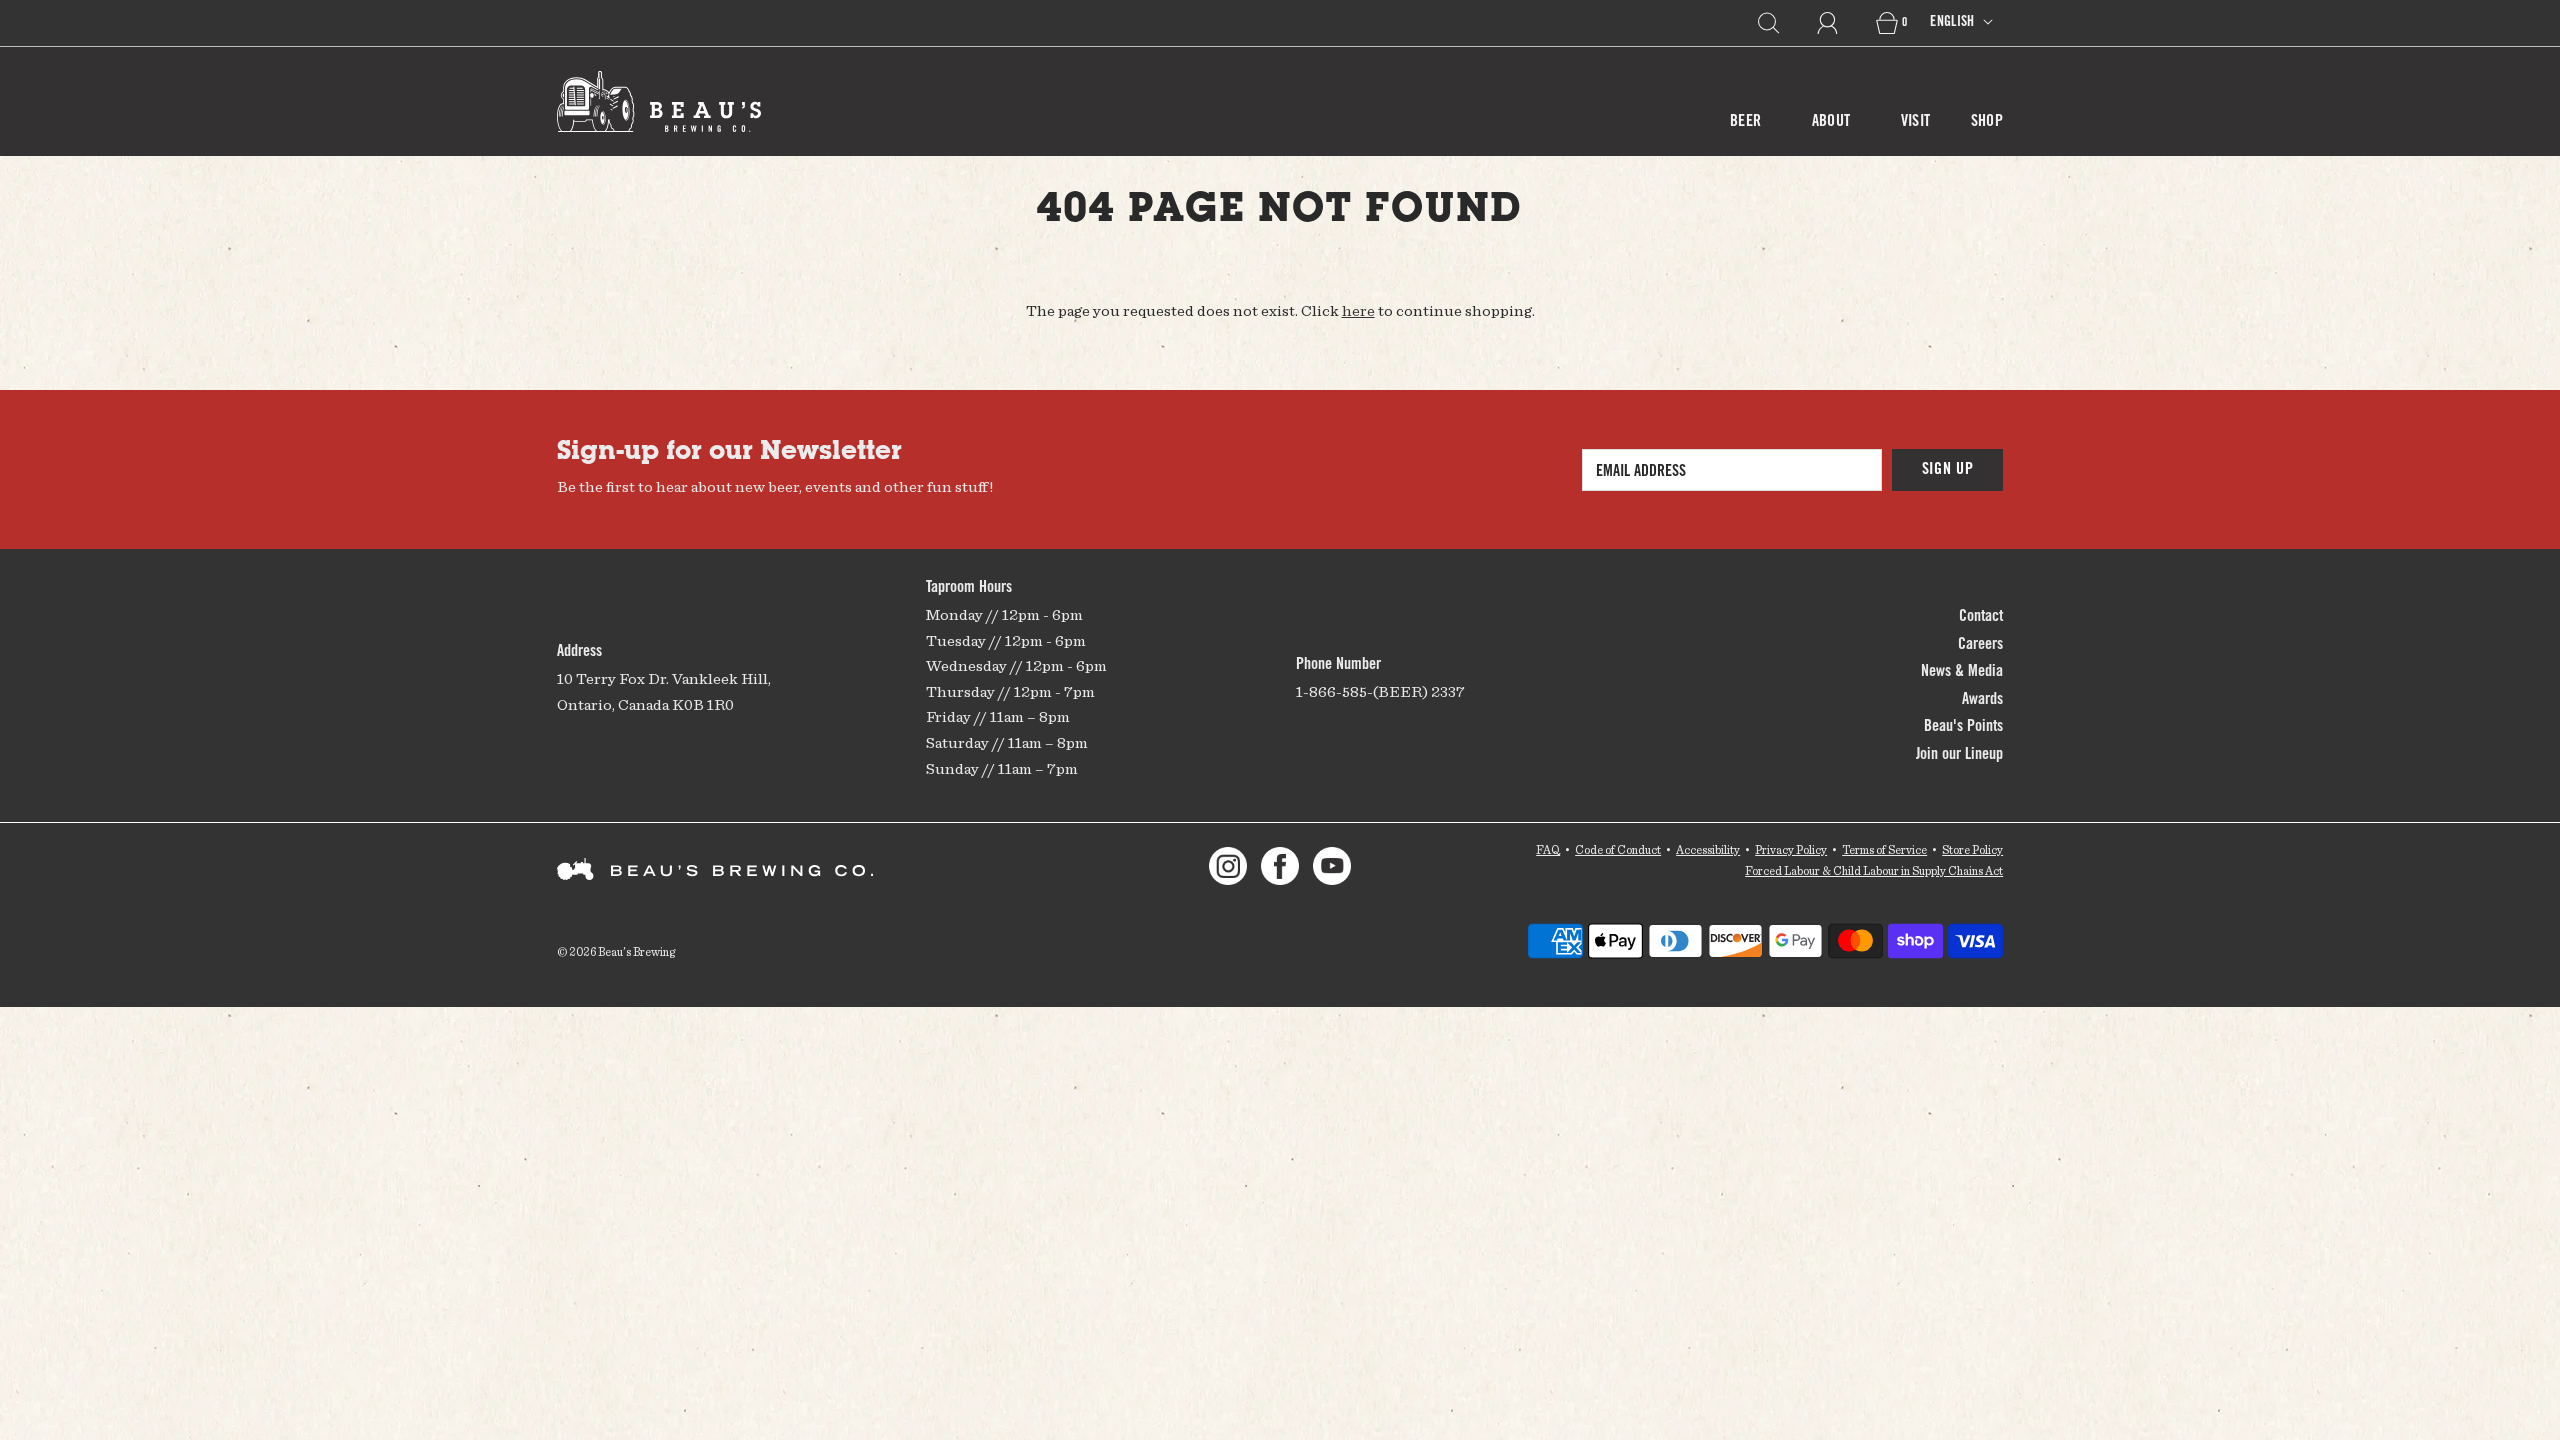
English (1954, 23)
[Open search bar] (1780, 23)
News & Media (1962, 672)
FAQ (1548, 849)
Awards (1982, 700)
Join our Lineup (1959, 755)
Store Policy (1972, 849)
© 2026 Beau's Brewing (616, 951)
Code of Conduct (1618, 849)
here (1358, 310)
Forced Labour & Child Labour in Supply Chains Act (1874, 870)
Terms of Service (1884, 849)
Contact (1981, 617)
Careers (1980, 645)
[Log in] (1839, 23)
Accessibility (1708, 849)
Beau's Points (1963, 727)
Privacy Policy (1791, 849)
